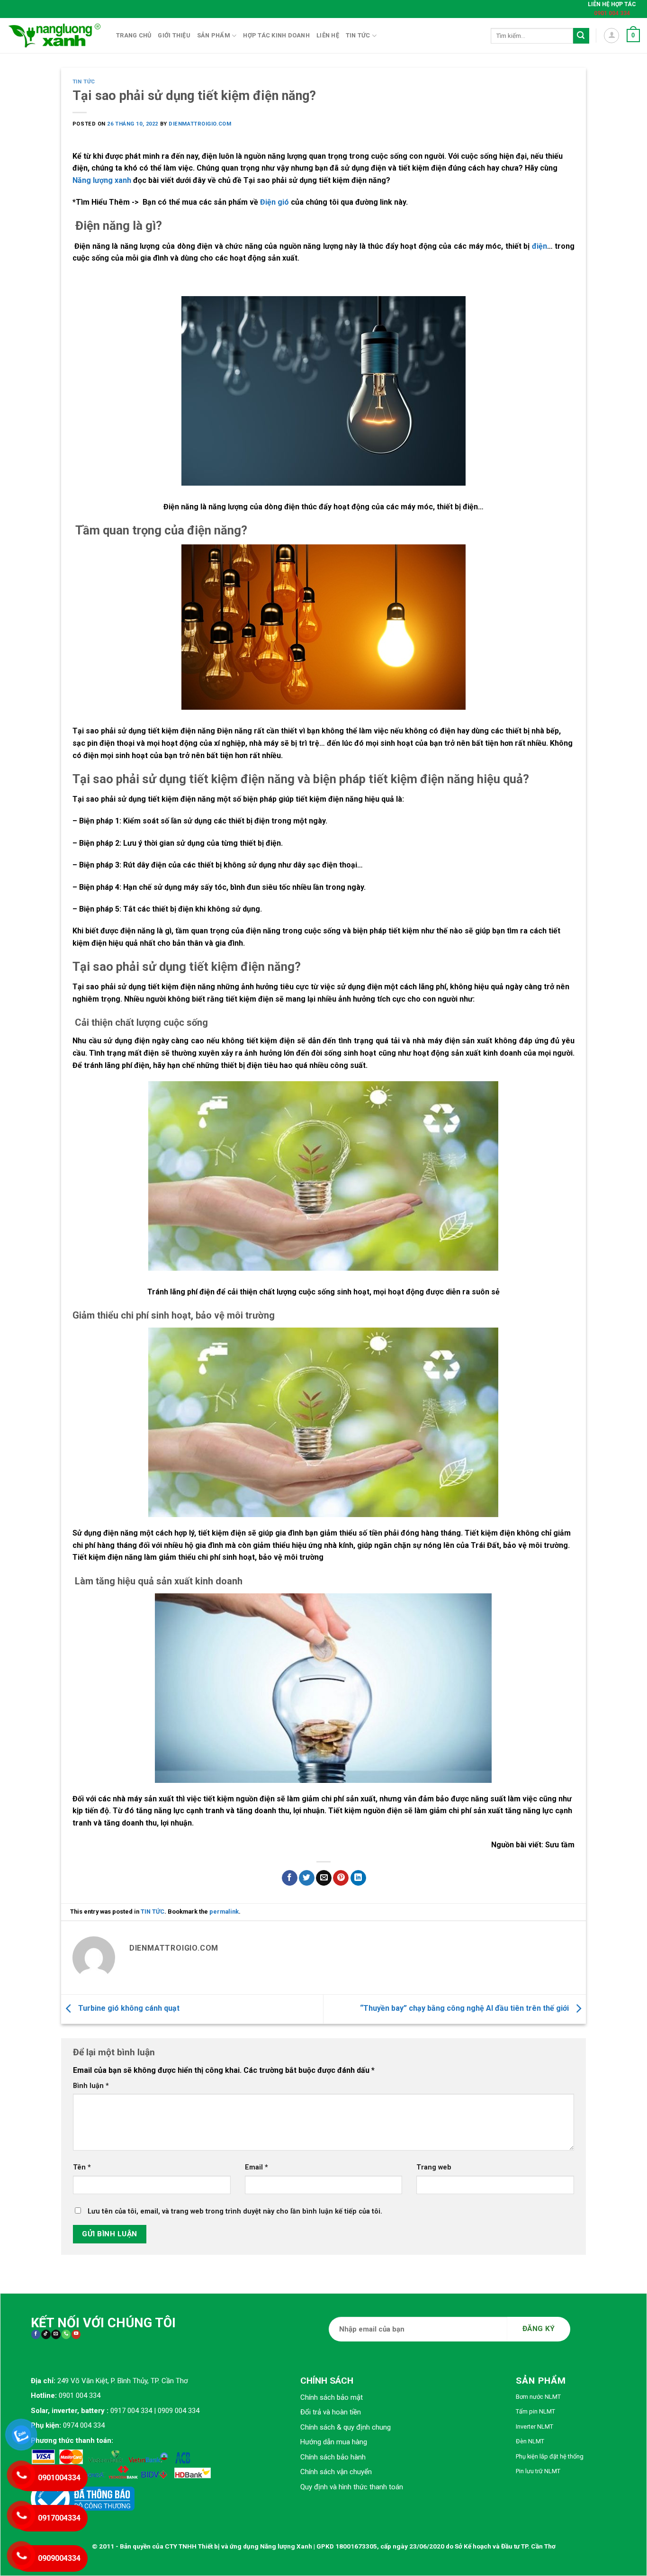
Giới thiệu (174, 35)
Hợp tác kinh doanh (276, 35)
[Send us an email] (56, 2335)
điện (538, 246)
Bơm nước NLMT (538, 2397)
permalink (224, 1912)
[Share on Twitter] (307, 1878)
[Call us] (66, 2335)
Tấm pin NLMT (535, 2411)
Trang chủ (134, 35)
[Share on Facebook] (290, 1878)
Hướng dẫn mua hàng (334, 2442)
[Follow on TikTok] (46, 2335)
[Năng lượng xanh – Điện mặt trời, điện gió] (54, 36)
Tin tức (358, 35)
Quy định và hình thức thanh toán (352, 2487)
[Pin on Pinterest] (341, 1878)
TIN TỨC (84, 82)
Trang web (434, 2167)
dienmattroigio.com (200, 124)
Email (256, 2167)
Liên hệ (328, 35)
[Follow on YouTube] (76, 2335)
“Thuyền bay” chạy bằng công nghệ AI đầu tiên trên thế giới (465, 2009)
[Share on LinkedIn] (358, 1878)
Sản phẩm (214, 35)
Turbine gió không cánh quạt (128, 2009)
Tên (82, 2167)
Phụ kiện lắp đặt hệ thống (550, 2456)
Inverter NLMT (535, 2427)
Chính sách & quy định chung (346, 2427)
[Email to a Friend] (324, 1878)
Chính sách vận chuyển (336, 2472)
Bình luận (91, 2086)
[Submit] (581, 36)
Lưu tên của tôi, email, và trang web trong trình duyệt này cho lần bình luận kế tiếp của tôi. (235, 2211)
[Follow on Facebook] (36, 2335)
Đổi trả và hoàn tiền (331, 2412)
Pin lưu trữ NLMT (538, 2471)
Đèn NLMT (530, 2441)
